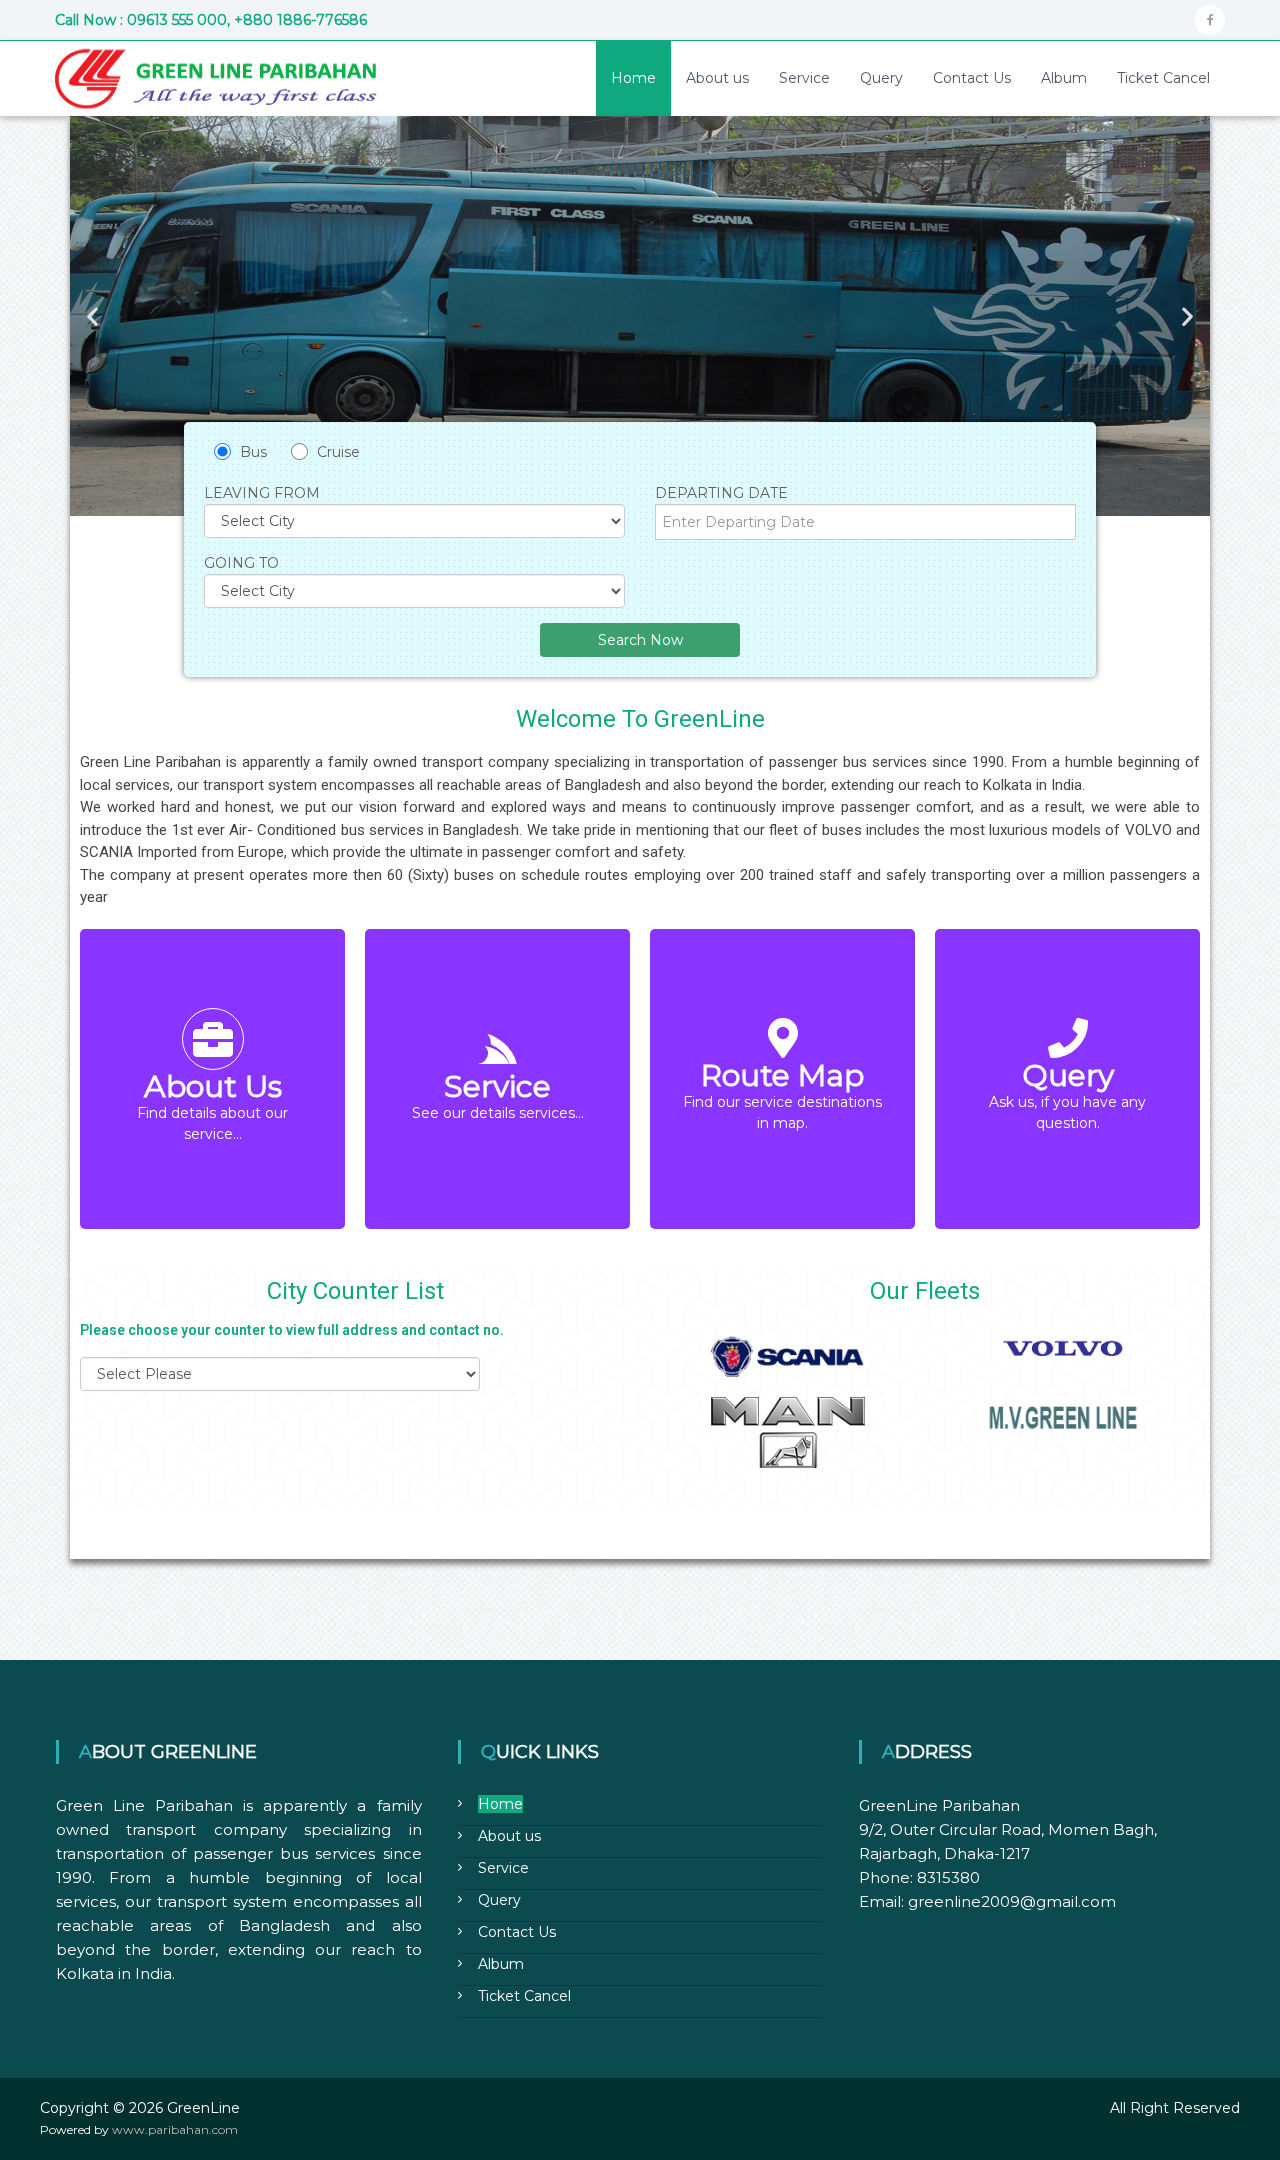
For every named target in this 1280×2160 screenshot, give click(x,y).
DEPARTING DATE (721, 493)
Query (881, 78)
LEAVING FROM (262, 493)
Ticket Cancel (1163, 78)
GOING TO (241, 563)
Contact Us (972, 78)
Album (1064, 78)
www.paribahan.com (175, 2129)
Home (633, 78)
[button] (92, 316)
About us (717, 78)
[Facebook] (1210, 20)
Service (804, 78)
